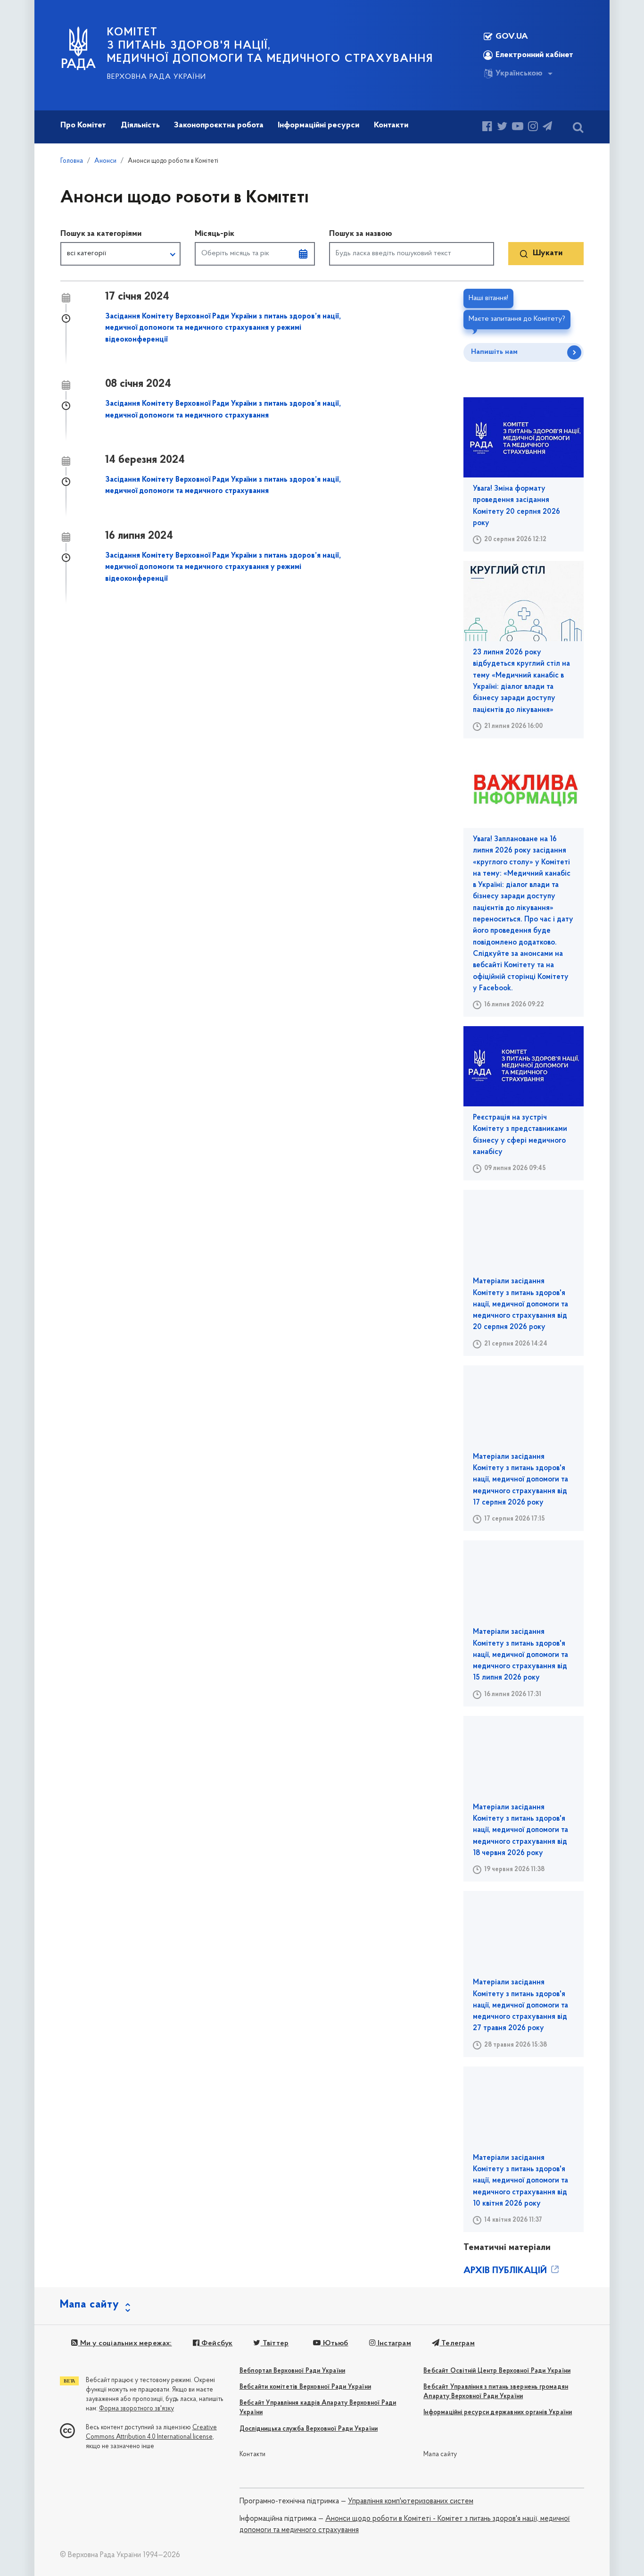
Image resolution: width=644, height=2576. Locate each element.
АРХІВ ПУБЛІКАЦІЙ (506, 2271)
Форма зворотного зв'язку (136, 2409)
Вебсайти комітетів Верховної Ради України (305, 2387)
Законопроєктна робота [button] (219, 125)
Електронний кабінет (534, 55)
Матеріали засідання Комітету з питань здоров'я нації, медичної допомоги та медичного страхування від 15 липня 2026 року (520, 1655)
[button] (120, 254)
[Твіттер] (502, 128)
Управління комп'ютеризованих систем (411, 2501)
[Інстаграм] (533, 128)
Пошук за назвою (361, 234)
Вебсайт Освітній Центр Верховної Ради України (497, 2371)
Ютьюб (334, 2343)
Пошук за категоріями (101, 234)
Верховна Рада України (157, 77)
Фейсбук (216, 2343)
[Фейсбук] (487, 128)
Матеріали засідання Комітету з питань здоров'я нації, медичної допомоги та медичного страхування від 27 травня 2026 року (520, 2005)
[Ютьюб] (518, 128)
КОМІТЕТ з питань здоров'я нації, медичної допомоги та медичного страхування (270, 46)
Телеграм (457, 2343)
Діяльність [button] (140, 125)
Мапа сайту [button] (90, 2305)
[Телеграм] (547, 128)
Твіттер (275, 2343)
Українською (519, 74)
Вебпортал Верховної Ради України (292, 2371)
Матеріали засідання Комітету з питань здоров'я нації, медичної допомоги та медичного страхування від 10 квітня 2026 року (520, 2181)
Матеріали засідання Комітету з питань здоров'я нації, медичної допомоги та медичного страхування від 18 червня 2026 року (520, 1830)
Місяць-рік (215, 234)
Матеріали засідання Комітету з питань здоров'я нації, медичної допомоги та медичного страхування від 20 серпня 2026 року (520, 1304)
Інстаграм (393, 2343)
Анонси (105, 161)
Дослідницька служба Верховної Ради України (309, 2429)
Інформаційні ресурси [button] (318, 125)
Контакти (253, 2455)
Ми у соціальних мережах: (125, 2343)
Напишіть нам (494, 352)
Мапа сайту (440, 2455)
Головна (72, 161)
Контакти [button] (391, 125)
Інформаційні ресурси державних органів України (498, 2413)
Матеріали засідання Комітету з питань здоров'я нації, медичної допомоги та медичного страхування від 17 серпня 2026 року (520, 1480)
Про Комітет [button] (83, 125)
